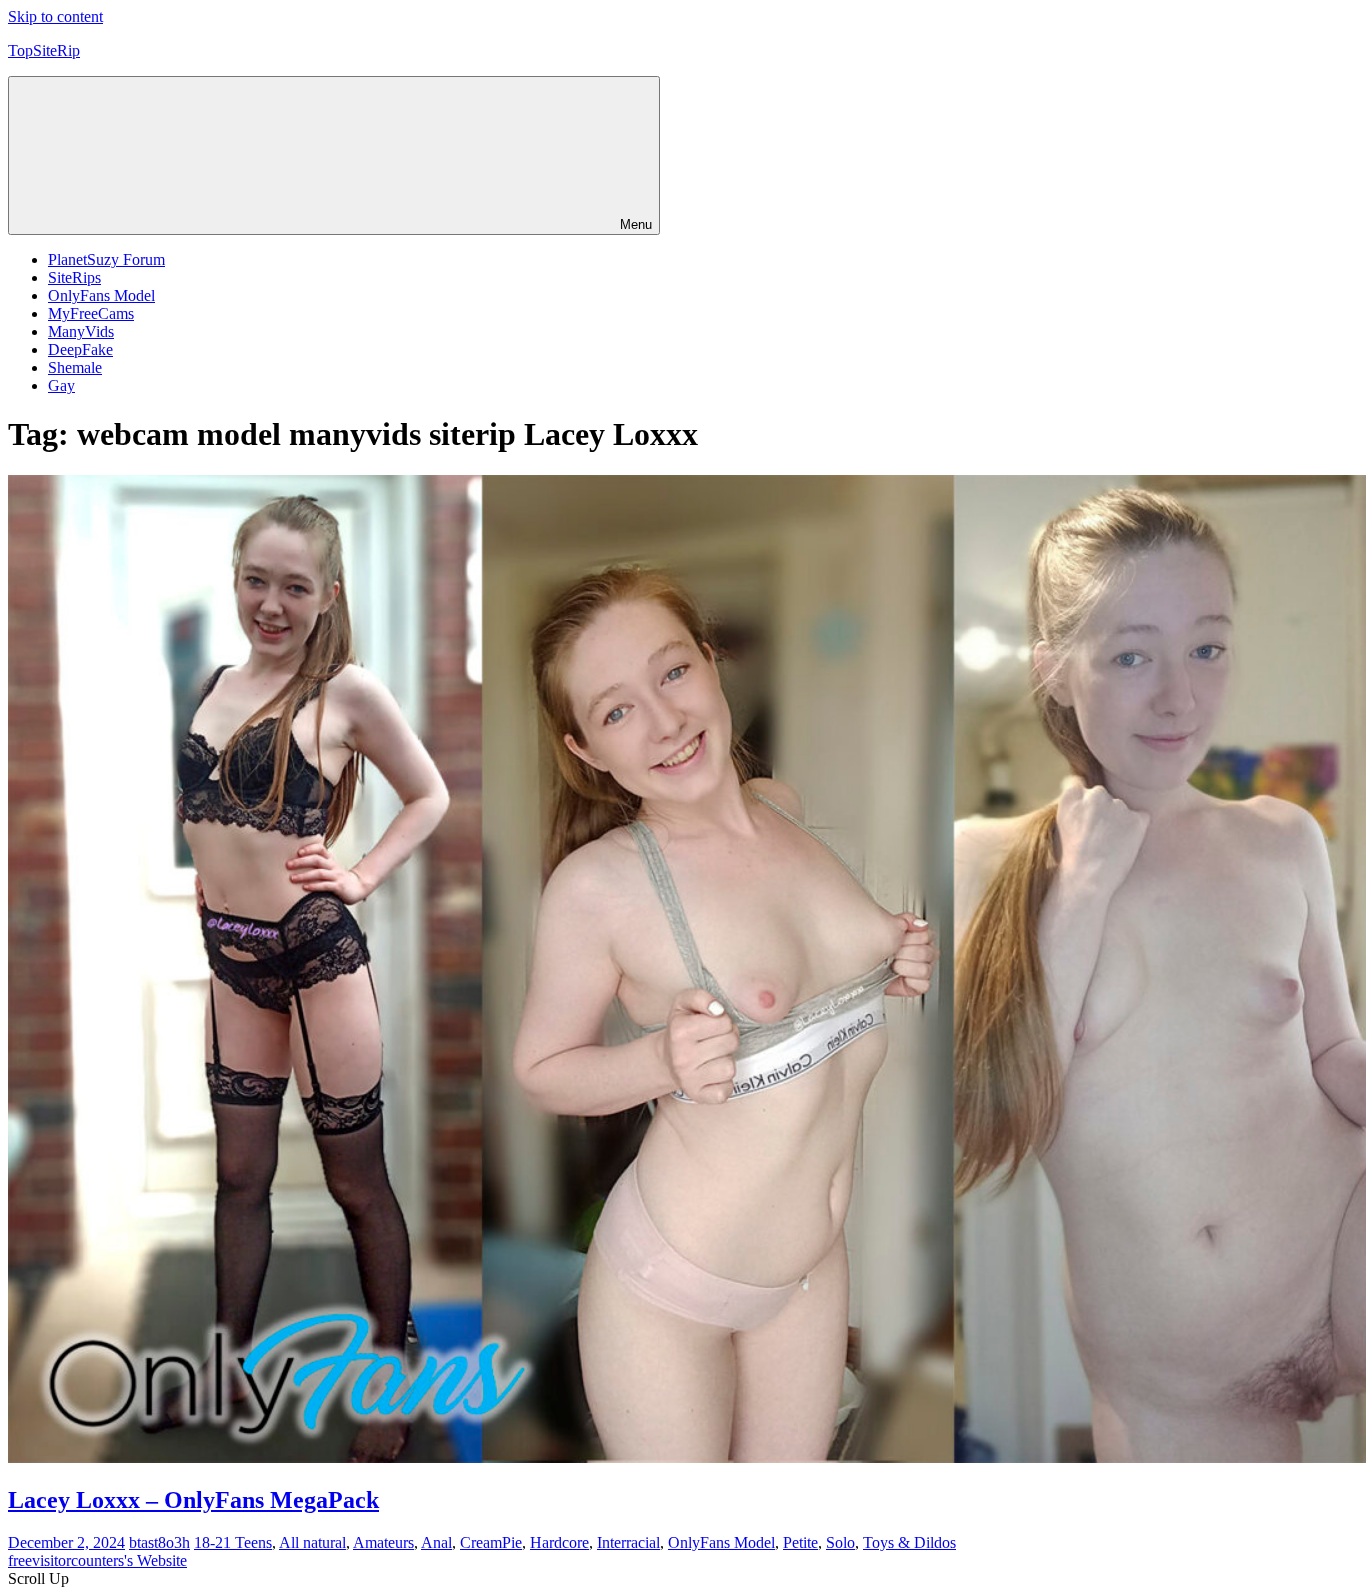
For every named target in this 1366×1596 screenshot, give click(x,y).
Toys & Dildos (909, 1542)
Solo (840, 1542)
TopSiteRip (44, 50)
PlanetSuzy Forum (106, 259)
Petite (800, 1542)
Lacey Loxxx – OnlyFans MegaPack (193, 1500)
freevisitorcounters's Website (97, 1560)
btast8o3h (159, 1542)
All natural (312, 1542)
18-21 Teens (233, 1542)
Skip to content (55, 16)
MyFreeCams (91, 313)
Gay (61, 385)
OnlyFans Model (101, 295)
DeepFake (80, 349)
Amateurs (383, 1542)
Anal (436, 1542)
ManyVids (81, 331)
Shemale (75, 367)
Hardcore (559, 1542)
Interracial (628, 1542)
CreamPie (491, 1542)
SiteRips (74, 277)
